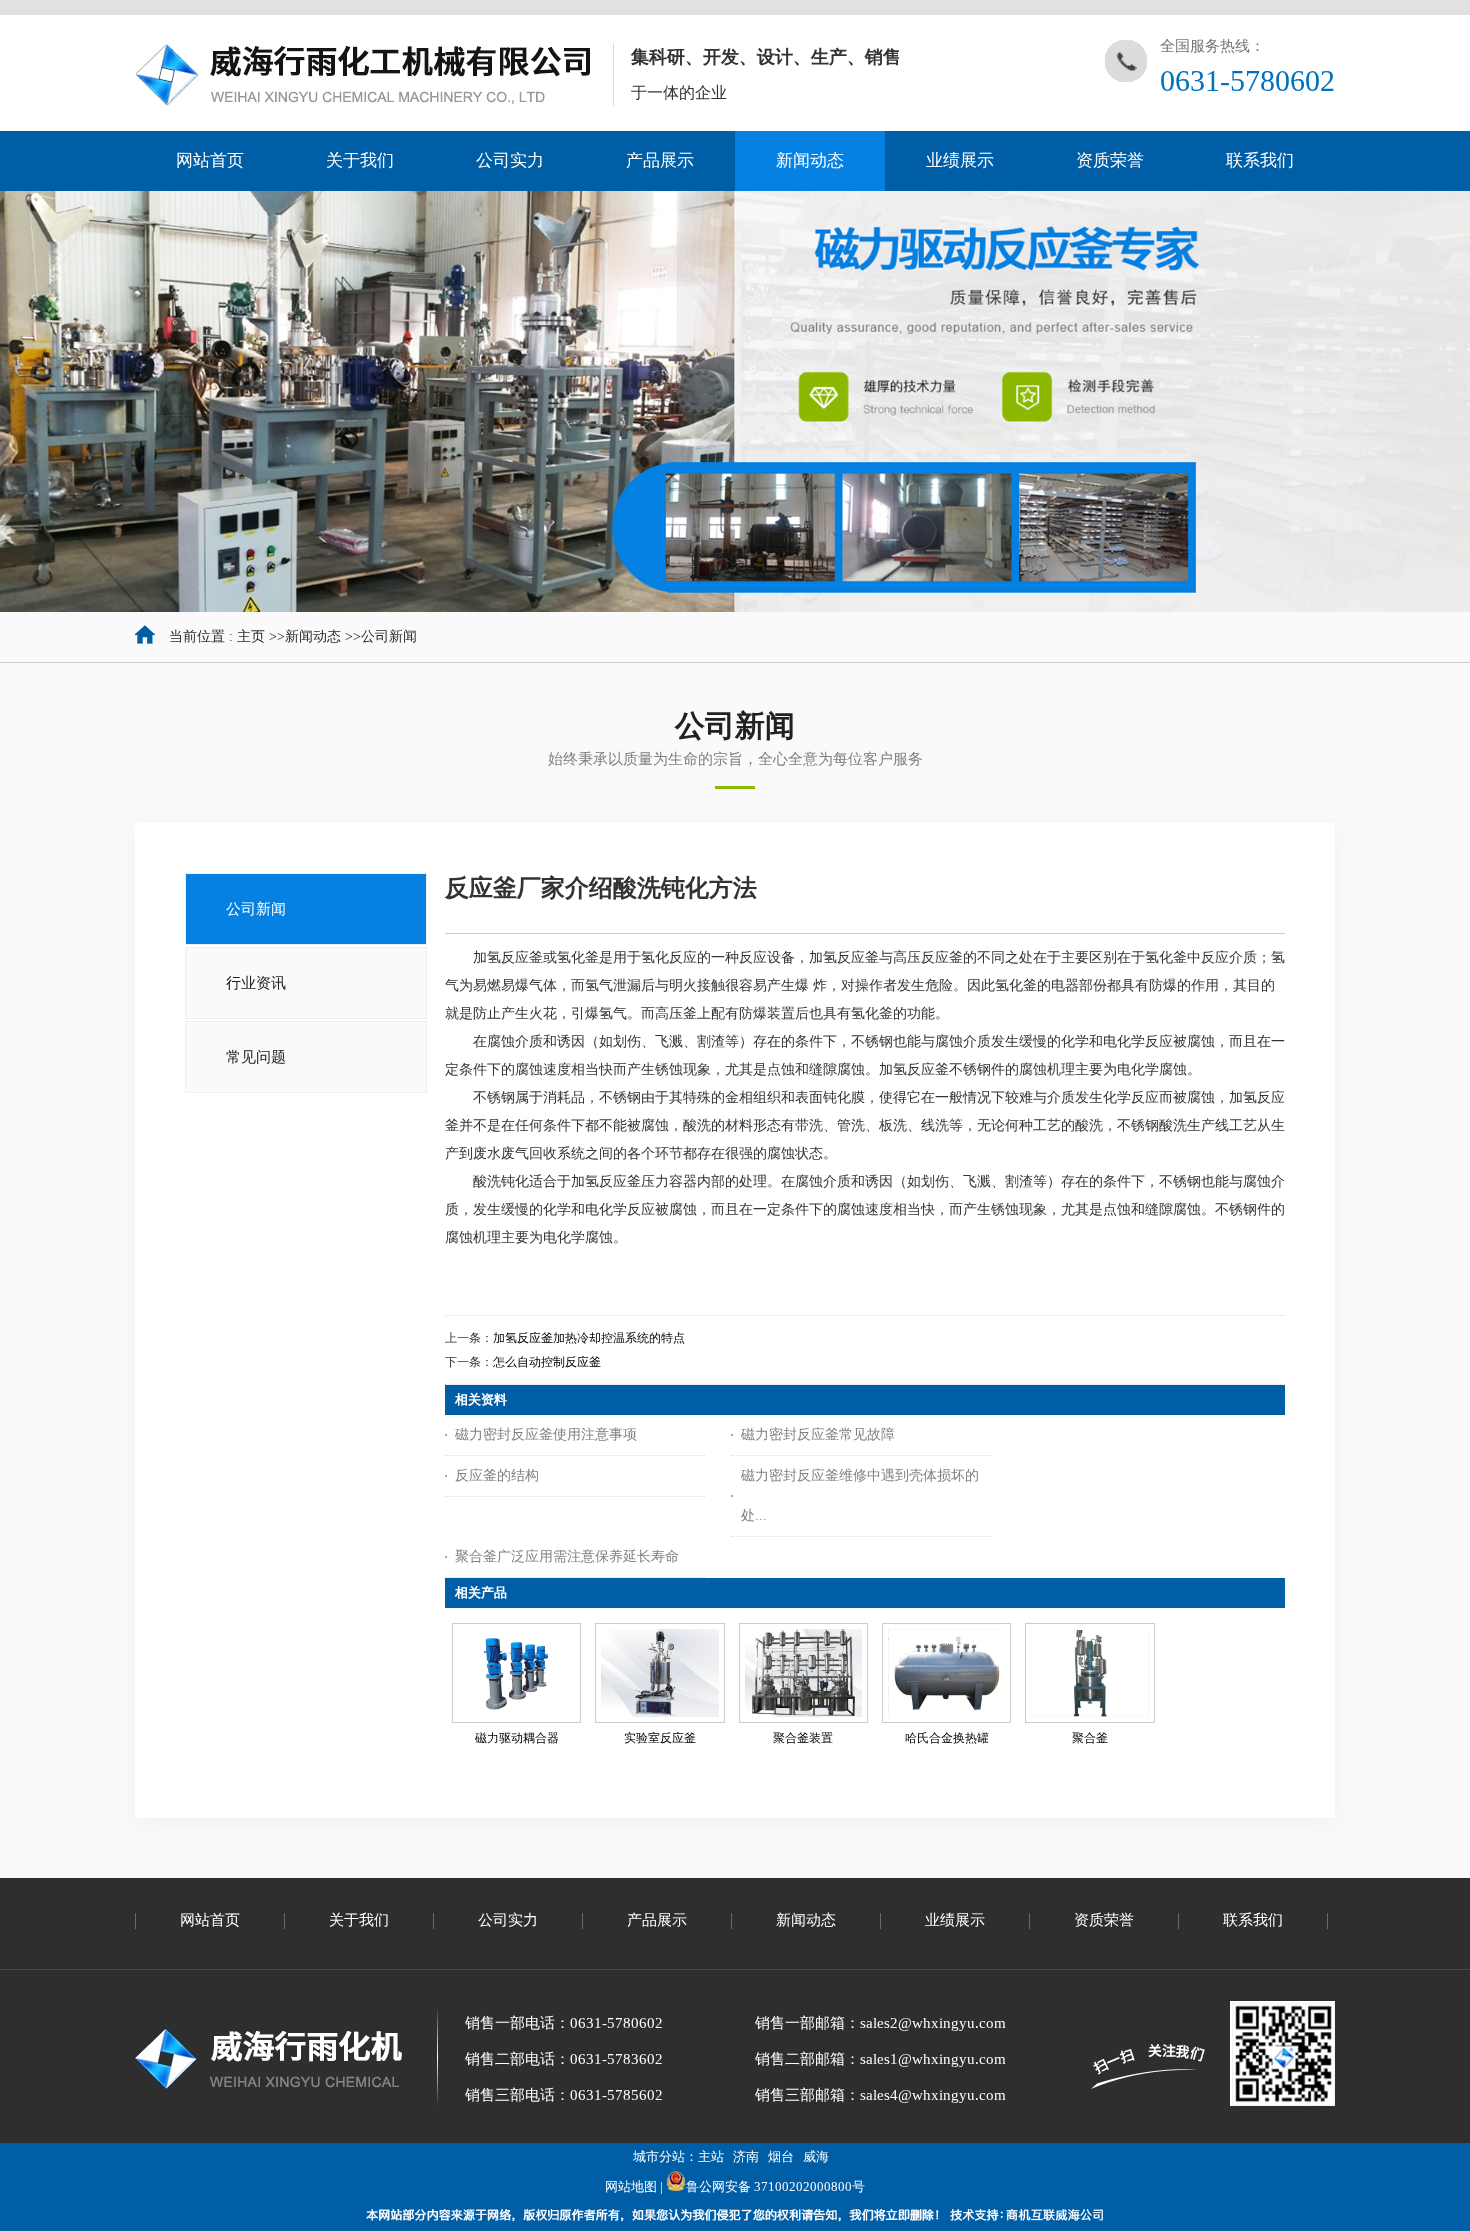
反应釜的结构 (497, 1475)
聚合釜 (1090, 1738)
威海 (816, 2156)
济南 (746, 2156)
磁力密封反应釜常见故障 (818, 1434)
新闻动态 (313, 636)
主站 (711, 2156)
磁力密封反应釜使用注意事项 (546, 1434)
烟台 (781, 2156)
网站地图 (631, 2186)
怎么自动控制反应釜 (547, 1362)
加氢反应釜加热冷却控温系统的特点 (589, 1338)
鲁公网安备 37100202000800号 (775, 2186)
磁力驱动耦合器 (517, 1738)
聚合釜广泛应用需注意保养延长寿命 (567, 1556)
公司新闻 (389, 636)
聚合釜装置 (803, 1738)
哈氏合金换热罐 (947, 1738)
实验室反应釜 (660, 1738)
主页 (251, 636)
